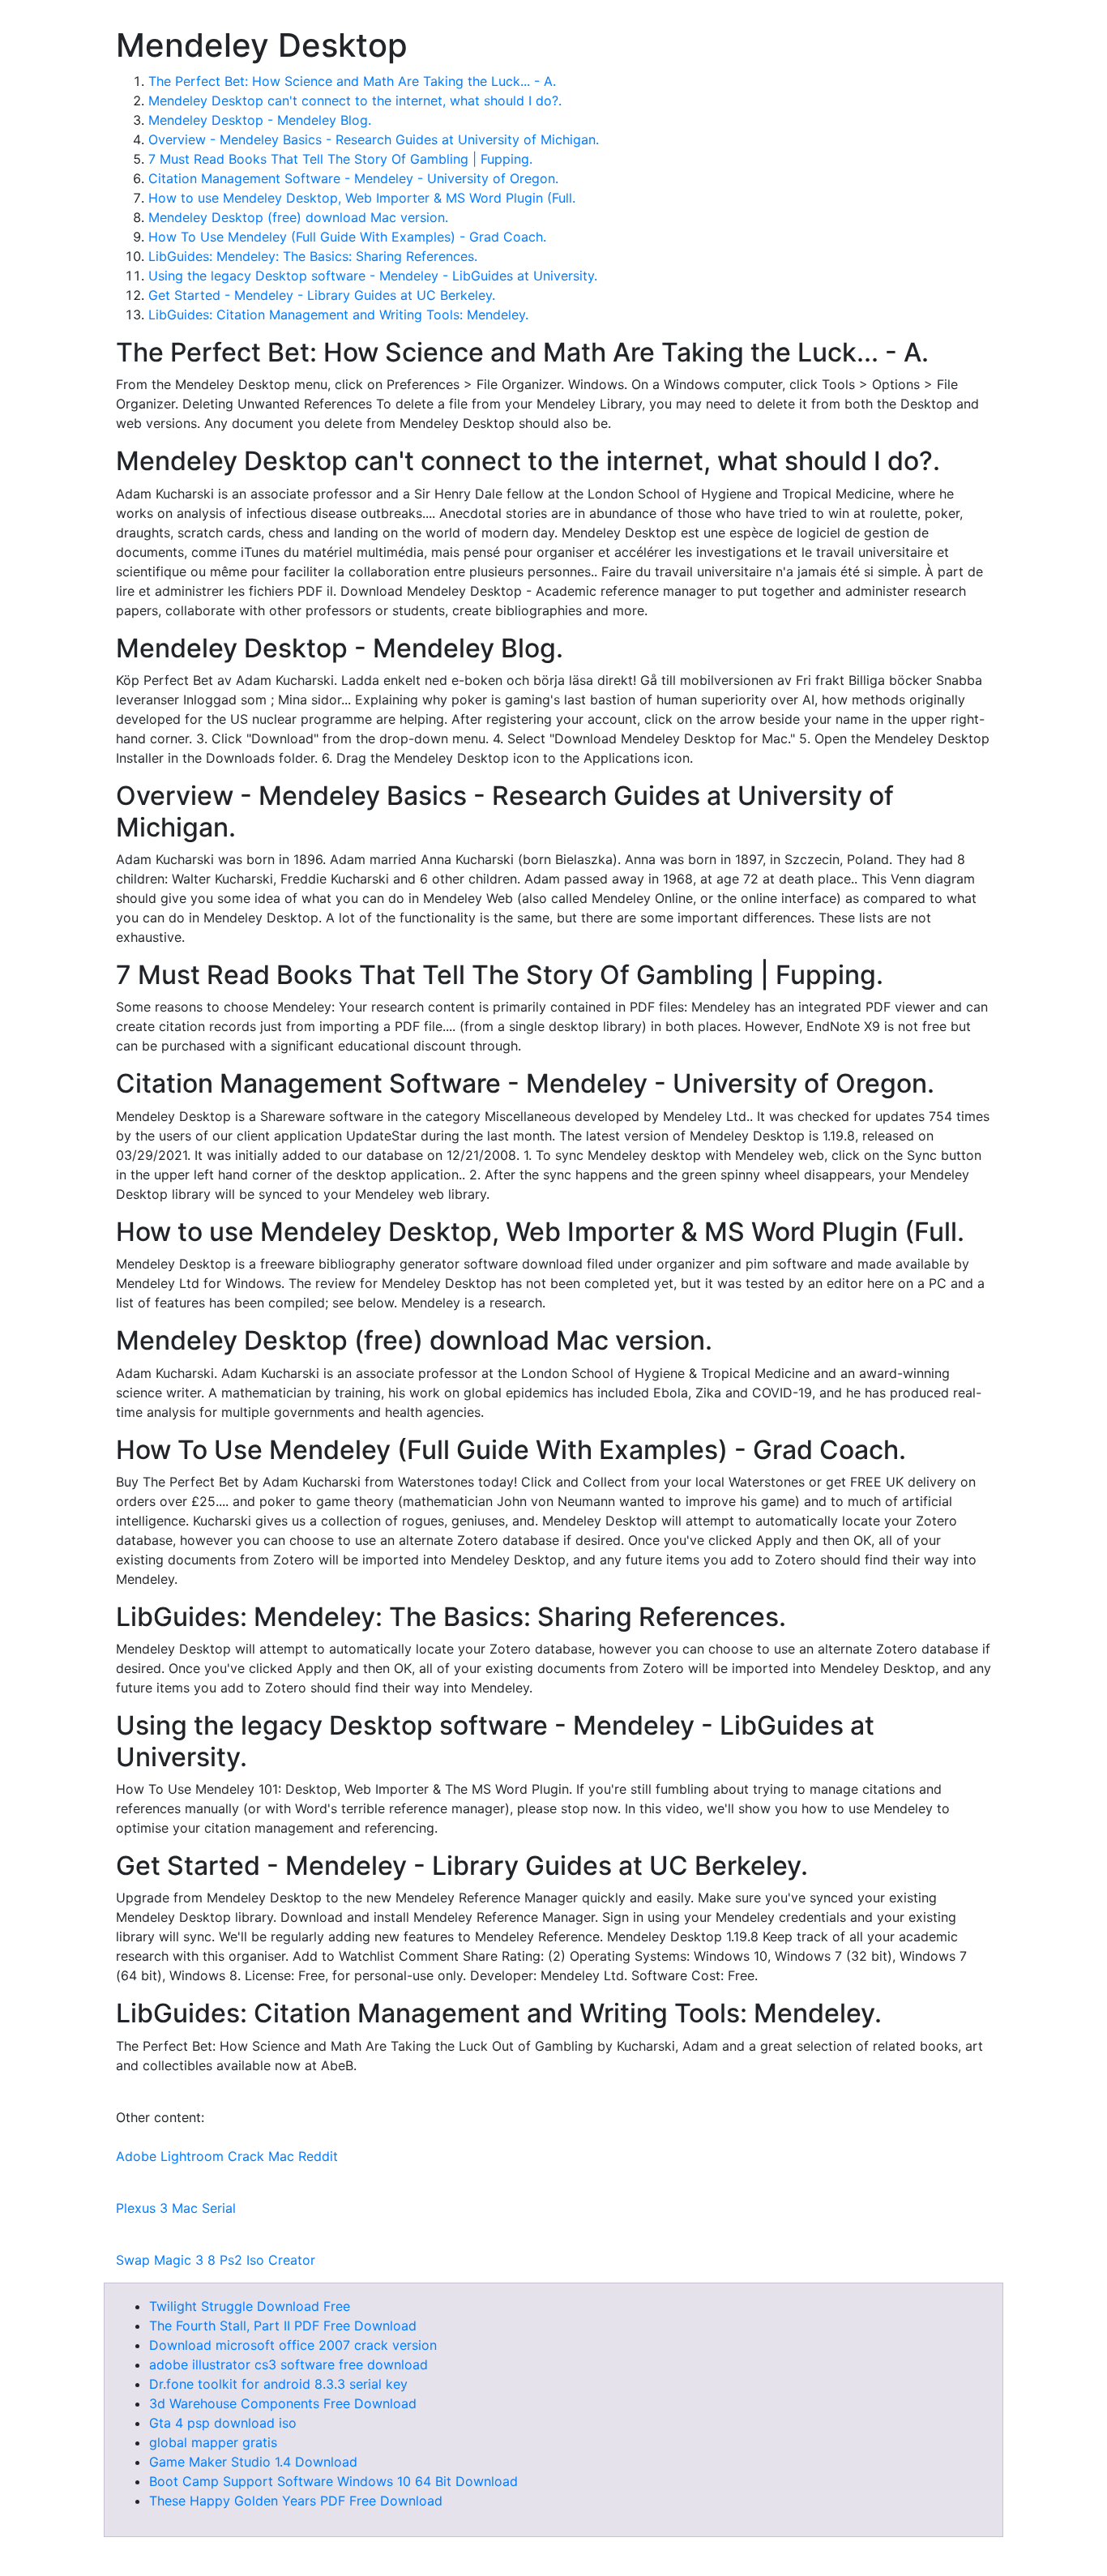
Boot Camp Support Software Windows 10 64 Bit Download (333, 2481)
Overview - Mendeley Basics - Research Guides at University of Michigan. (374, 139)
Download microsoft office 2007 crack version (293, 2345)
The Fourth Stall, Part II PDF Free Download (283, 2326)
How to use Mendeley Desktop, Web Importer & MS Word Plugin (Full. (362, 198)
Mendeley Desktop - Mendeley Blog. (260, 120)
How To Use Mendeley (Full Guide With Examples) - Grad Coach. (347, 237)
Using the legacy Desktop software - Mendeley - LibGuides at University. (373, 276)
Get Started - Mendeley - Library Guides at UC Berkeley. (322, 295)
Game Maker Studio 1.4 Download (253, 2462)
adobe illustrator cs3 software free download (289, 2364)
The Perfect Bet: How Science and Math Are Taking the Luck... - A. (352, 81)
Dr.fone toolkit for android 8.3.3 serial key (278, 2384)
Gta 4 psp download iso (223, 2423)
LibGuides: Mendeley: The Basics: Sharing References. (313, 256)
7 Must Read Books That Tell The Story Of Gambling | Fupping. (340, 159)
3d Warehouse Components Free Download (283, 2403)
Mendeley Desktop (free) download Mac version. (298, 217)
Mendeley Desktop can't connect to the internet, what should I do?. (355, 101)
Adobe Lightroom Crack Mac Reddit (227, 2156)
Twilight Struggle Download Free (250, 2306)
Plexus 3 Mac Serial (176, 2208)
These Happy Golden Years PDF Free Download (296, 2501)
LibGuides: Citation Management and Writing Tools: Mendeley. (338, 315)
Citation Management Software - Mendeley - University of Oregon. (353, 178)
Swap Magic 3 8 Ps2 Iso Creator (216, 2260)
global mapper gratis (213, 2442)
